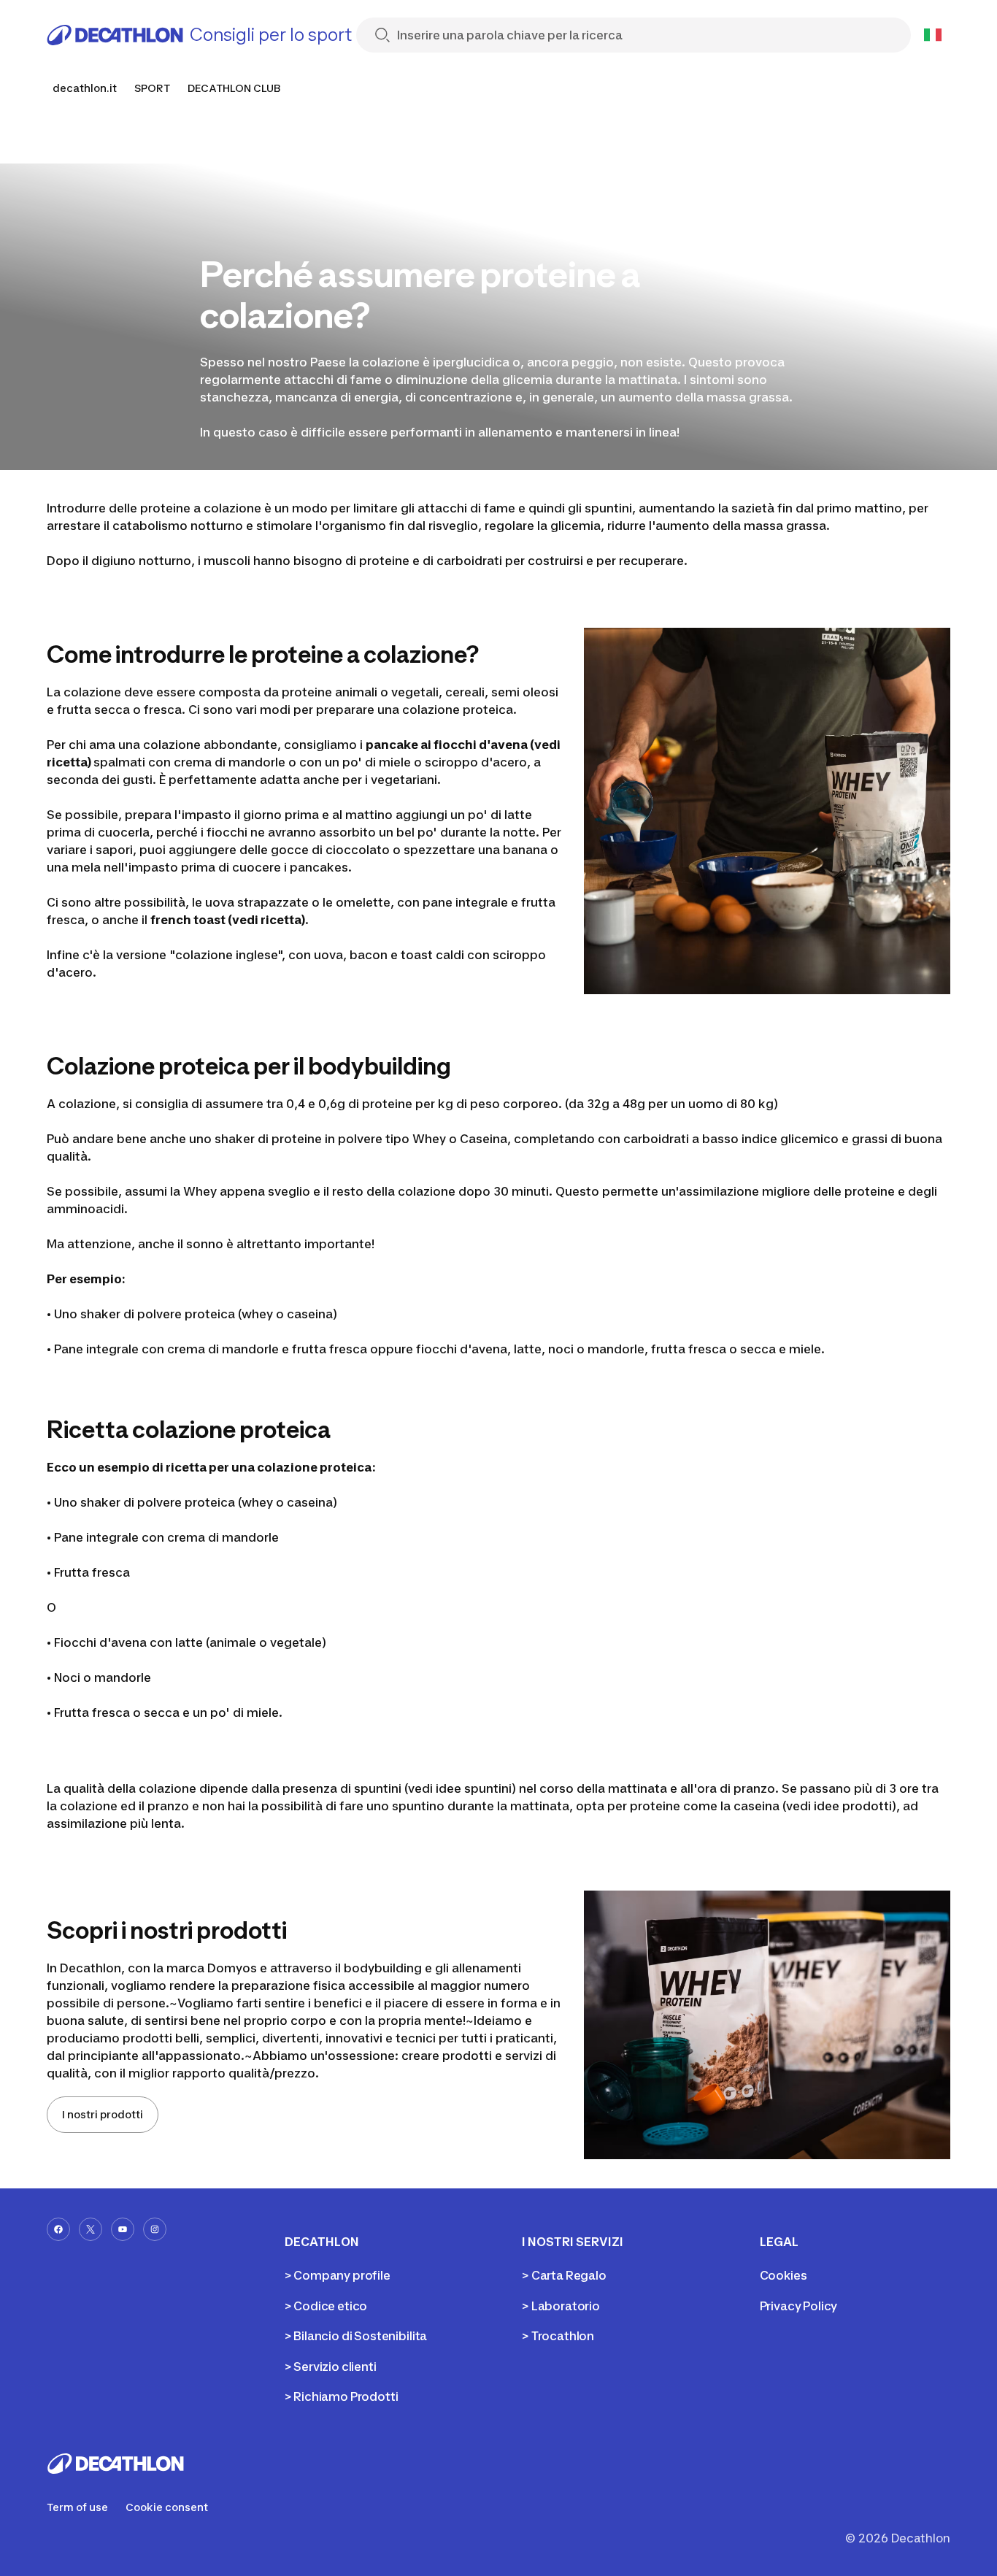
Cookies (784, 2275)
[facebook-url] (58, 2229)
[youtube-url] (123, 2229)
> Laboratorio (561, 2306)
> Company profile (338, 2275)
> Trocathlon (558, 2336)
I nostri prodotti (103, 2114)
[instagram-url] (155, 2229)
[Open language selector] (933, 35)
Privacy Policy (799, 2306)
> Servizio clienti (331, 2367)
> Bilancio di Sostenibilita (356, 2336)
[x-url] (91, 2229)
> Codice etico (326, 2306)
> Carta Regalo (564, 2275)
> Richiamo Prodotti (342, 2396)
